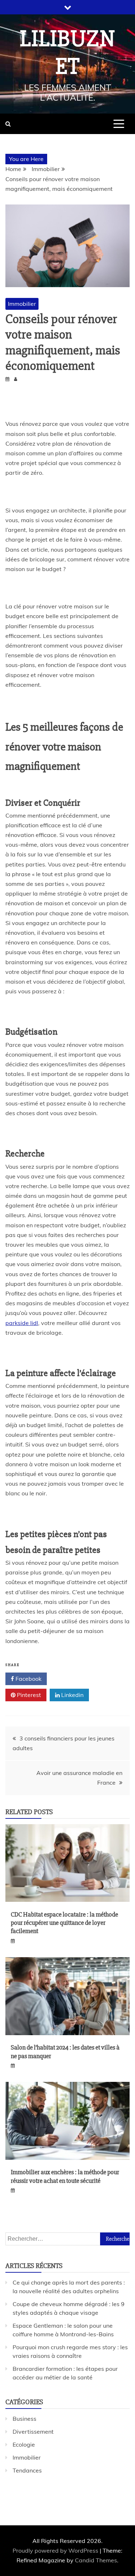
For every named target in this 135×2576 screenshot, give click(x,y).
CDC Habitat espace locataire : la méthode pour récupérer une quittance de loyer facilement (64, 1923)
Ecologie (24, 2444)
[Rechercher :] (67, 2239)
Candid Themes (96, 2560)
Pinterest (28, 1695)
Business (24, 2419)
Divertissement (33, 2432)
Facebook (28, 1679)
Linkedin (72, 1695)
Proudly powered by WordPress (56, 2550)
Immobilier (22, 304)
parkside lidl (22, 1323)
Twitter (71, 1679)
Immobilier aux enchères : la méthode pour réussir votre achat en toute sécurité (65, 2176)
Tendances (27, 2470)
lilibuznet (68, 53)
